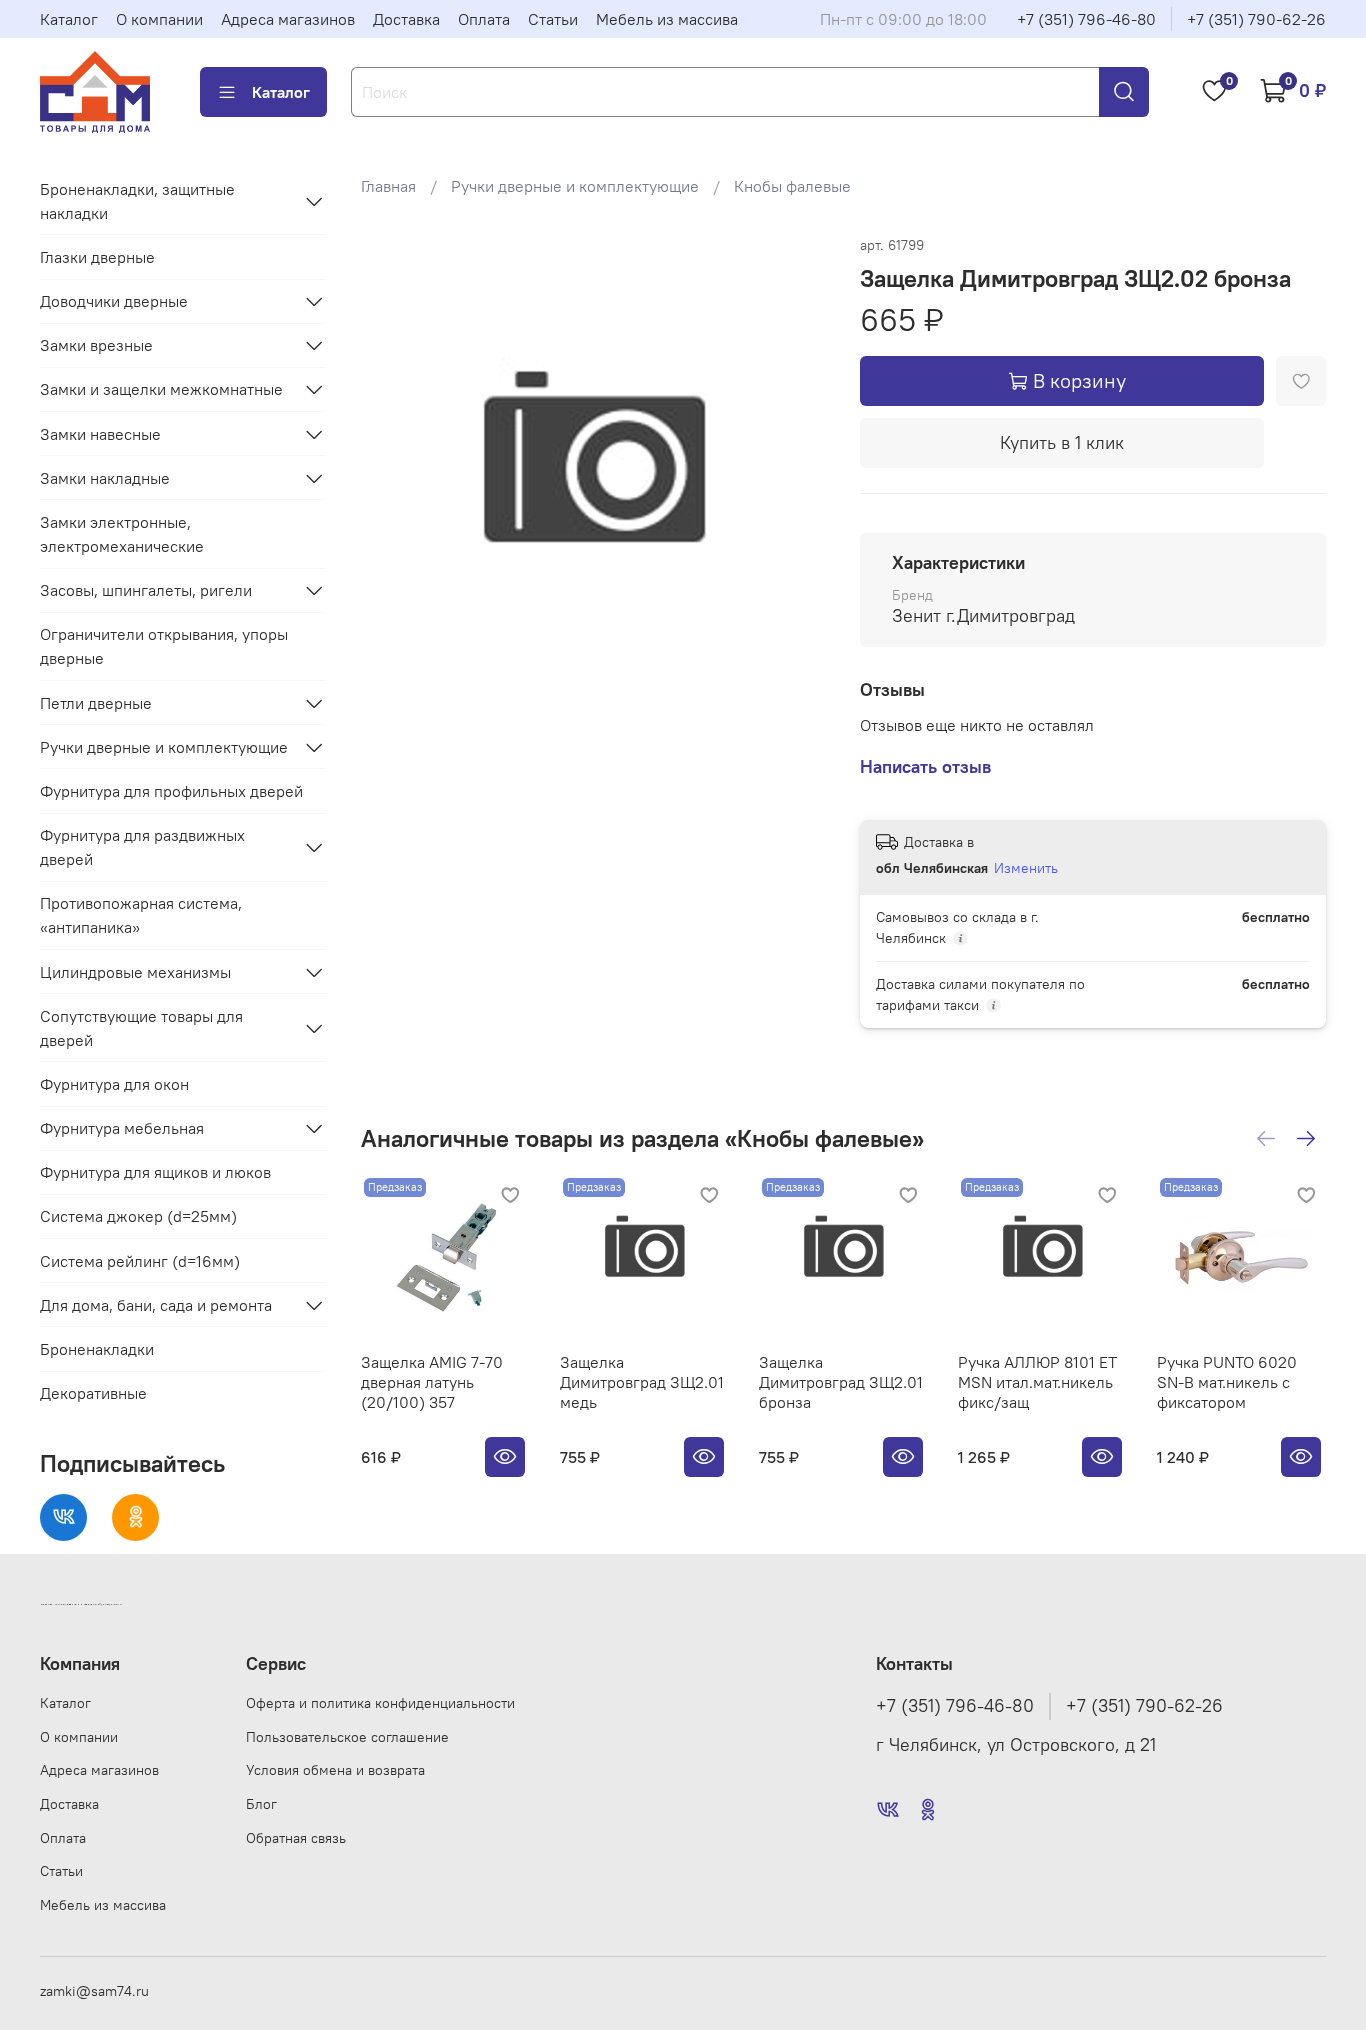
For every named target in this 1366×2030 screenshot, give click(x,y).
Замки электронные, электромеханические (122, 534)
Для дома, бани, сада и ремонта (156, 1305)
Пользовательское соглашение (347, 1737)
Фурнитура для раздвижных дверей (142, 847)
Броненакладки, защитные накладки (137, 201)
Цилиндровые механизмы (135, 972)
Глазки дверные (97, 257)
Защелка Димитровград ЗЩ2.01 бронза (841, 1382)
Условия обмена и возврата (335, 1770)
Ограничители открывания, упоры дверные (164, 646)
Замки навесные (100, 434)
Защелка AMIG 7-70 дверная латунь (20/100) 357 (432, 1382)
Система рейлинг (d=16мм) (140, 1261)
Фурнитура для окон (114, 1084)
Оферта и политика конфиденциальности (380, 1703)
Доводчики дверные (114, 301)
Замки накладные (105, 478)
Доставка (406, 19)
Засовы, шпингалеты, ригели (146, 590)
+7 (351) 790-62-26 (1256, 19)
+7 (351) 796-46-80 (1086, 19)
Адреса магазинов (288, 19)
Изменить (1026, 868)
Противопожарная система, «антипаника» (141, 915)
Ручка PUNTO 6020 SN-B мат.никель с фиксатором (1227, 1382)
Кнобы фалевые (792, 186)
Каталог (69, 19)
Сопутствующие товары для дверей (141, 1028)
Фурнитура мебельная (122, 1128)
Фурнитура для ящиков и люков (155, 1172)
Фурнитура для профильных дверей (171, 791)
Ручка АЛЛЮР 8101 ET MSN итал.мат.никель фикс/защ (1037, 1382)
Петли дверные (96, 703)
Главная (388, 186)
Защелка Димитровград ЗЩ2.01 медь (642, 1382)
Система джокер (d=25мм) (138, 1216)
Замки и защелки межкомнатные (161, 389)
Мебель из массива (667, 19)
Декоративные (93, 1393)
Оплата (484, 19)
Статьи (553, 19)
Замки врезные (96, 345)
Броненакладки (97, 1349)
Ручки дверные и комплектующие (575, 186)
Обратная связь (296, 1838)
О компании (159, 19)
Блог (261, 1804)
